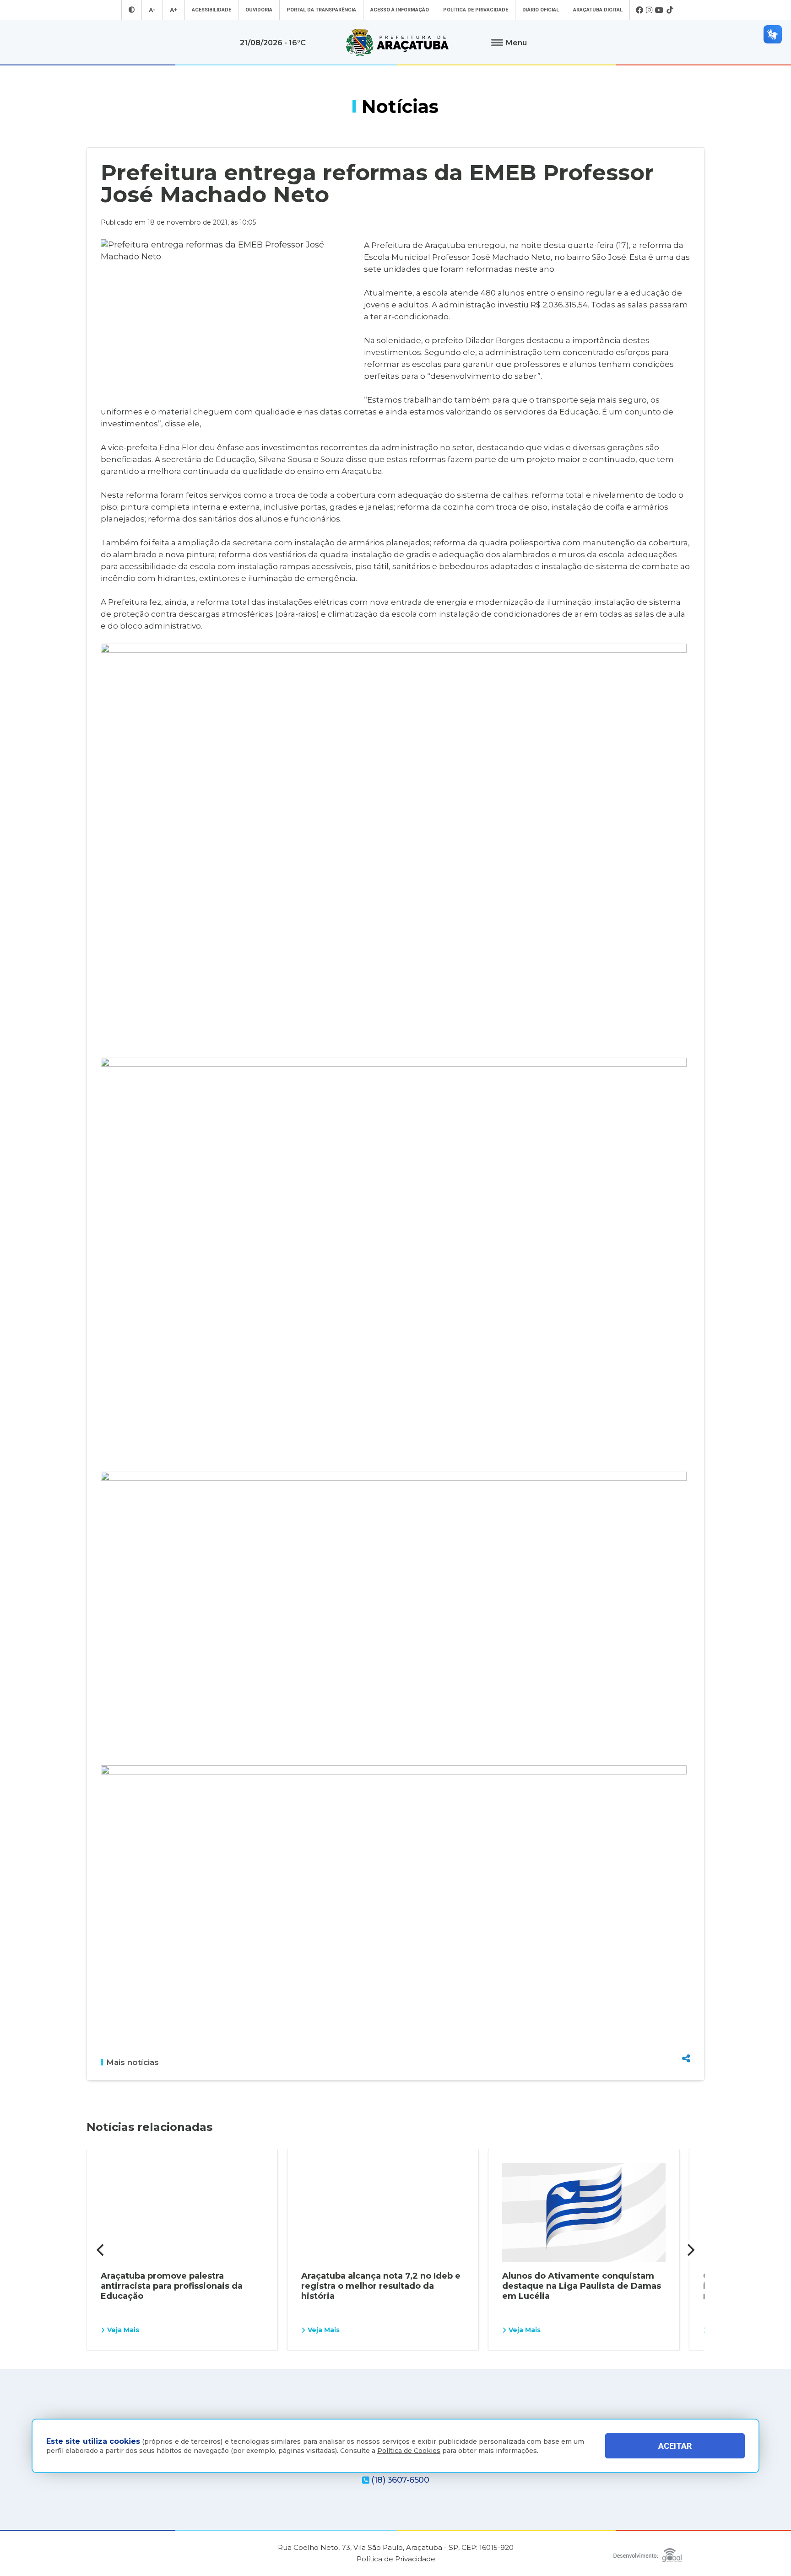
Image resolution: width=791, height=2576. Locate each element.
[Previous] (101, 2250)
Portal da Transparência (321, 10)
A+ (174, 10)
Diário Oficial (541, 10)
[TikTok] (670, 10)
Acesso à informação (400, 10)
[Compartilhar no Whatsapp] (686, 2041)
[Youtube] (659, 10)
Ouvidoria (259, 10)
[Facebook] (639, 10)
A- (152, 10)
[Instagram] (649, 10)
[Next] (690, 2250)
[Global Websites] (647, 2553)
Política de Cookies (409, 2451)
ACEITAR (675, 2446)
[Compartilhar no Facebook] (686, 2009)
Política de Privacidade (476, 10)
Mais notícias (133, 2062)
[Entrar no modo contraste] (132, 10)
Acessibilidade (211, 10)
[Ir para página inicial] (397, 43)
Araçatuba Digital (598, 10)
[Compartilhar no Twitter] (686, 2025)
